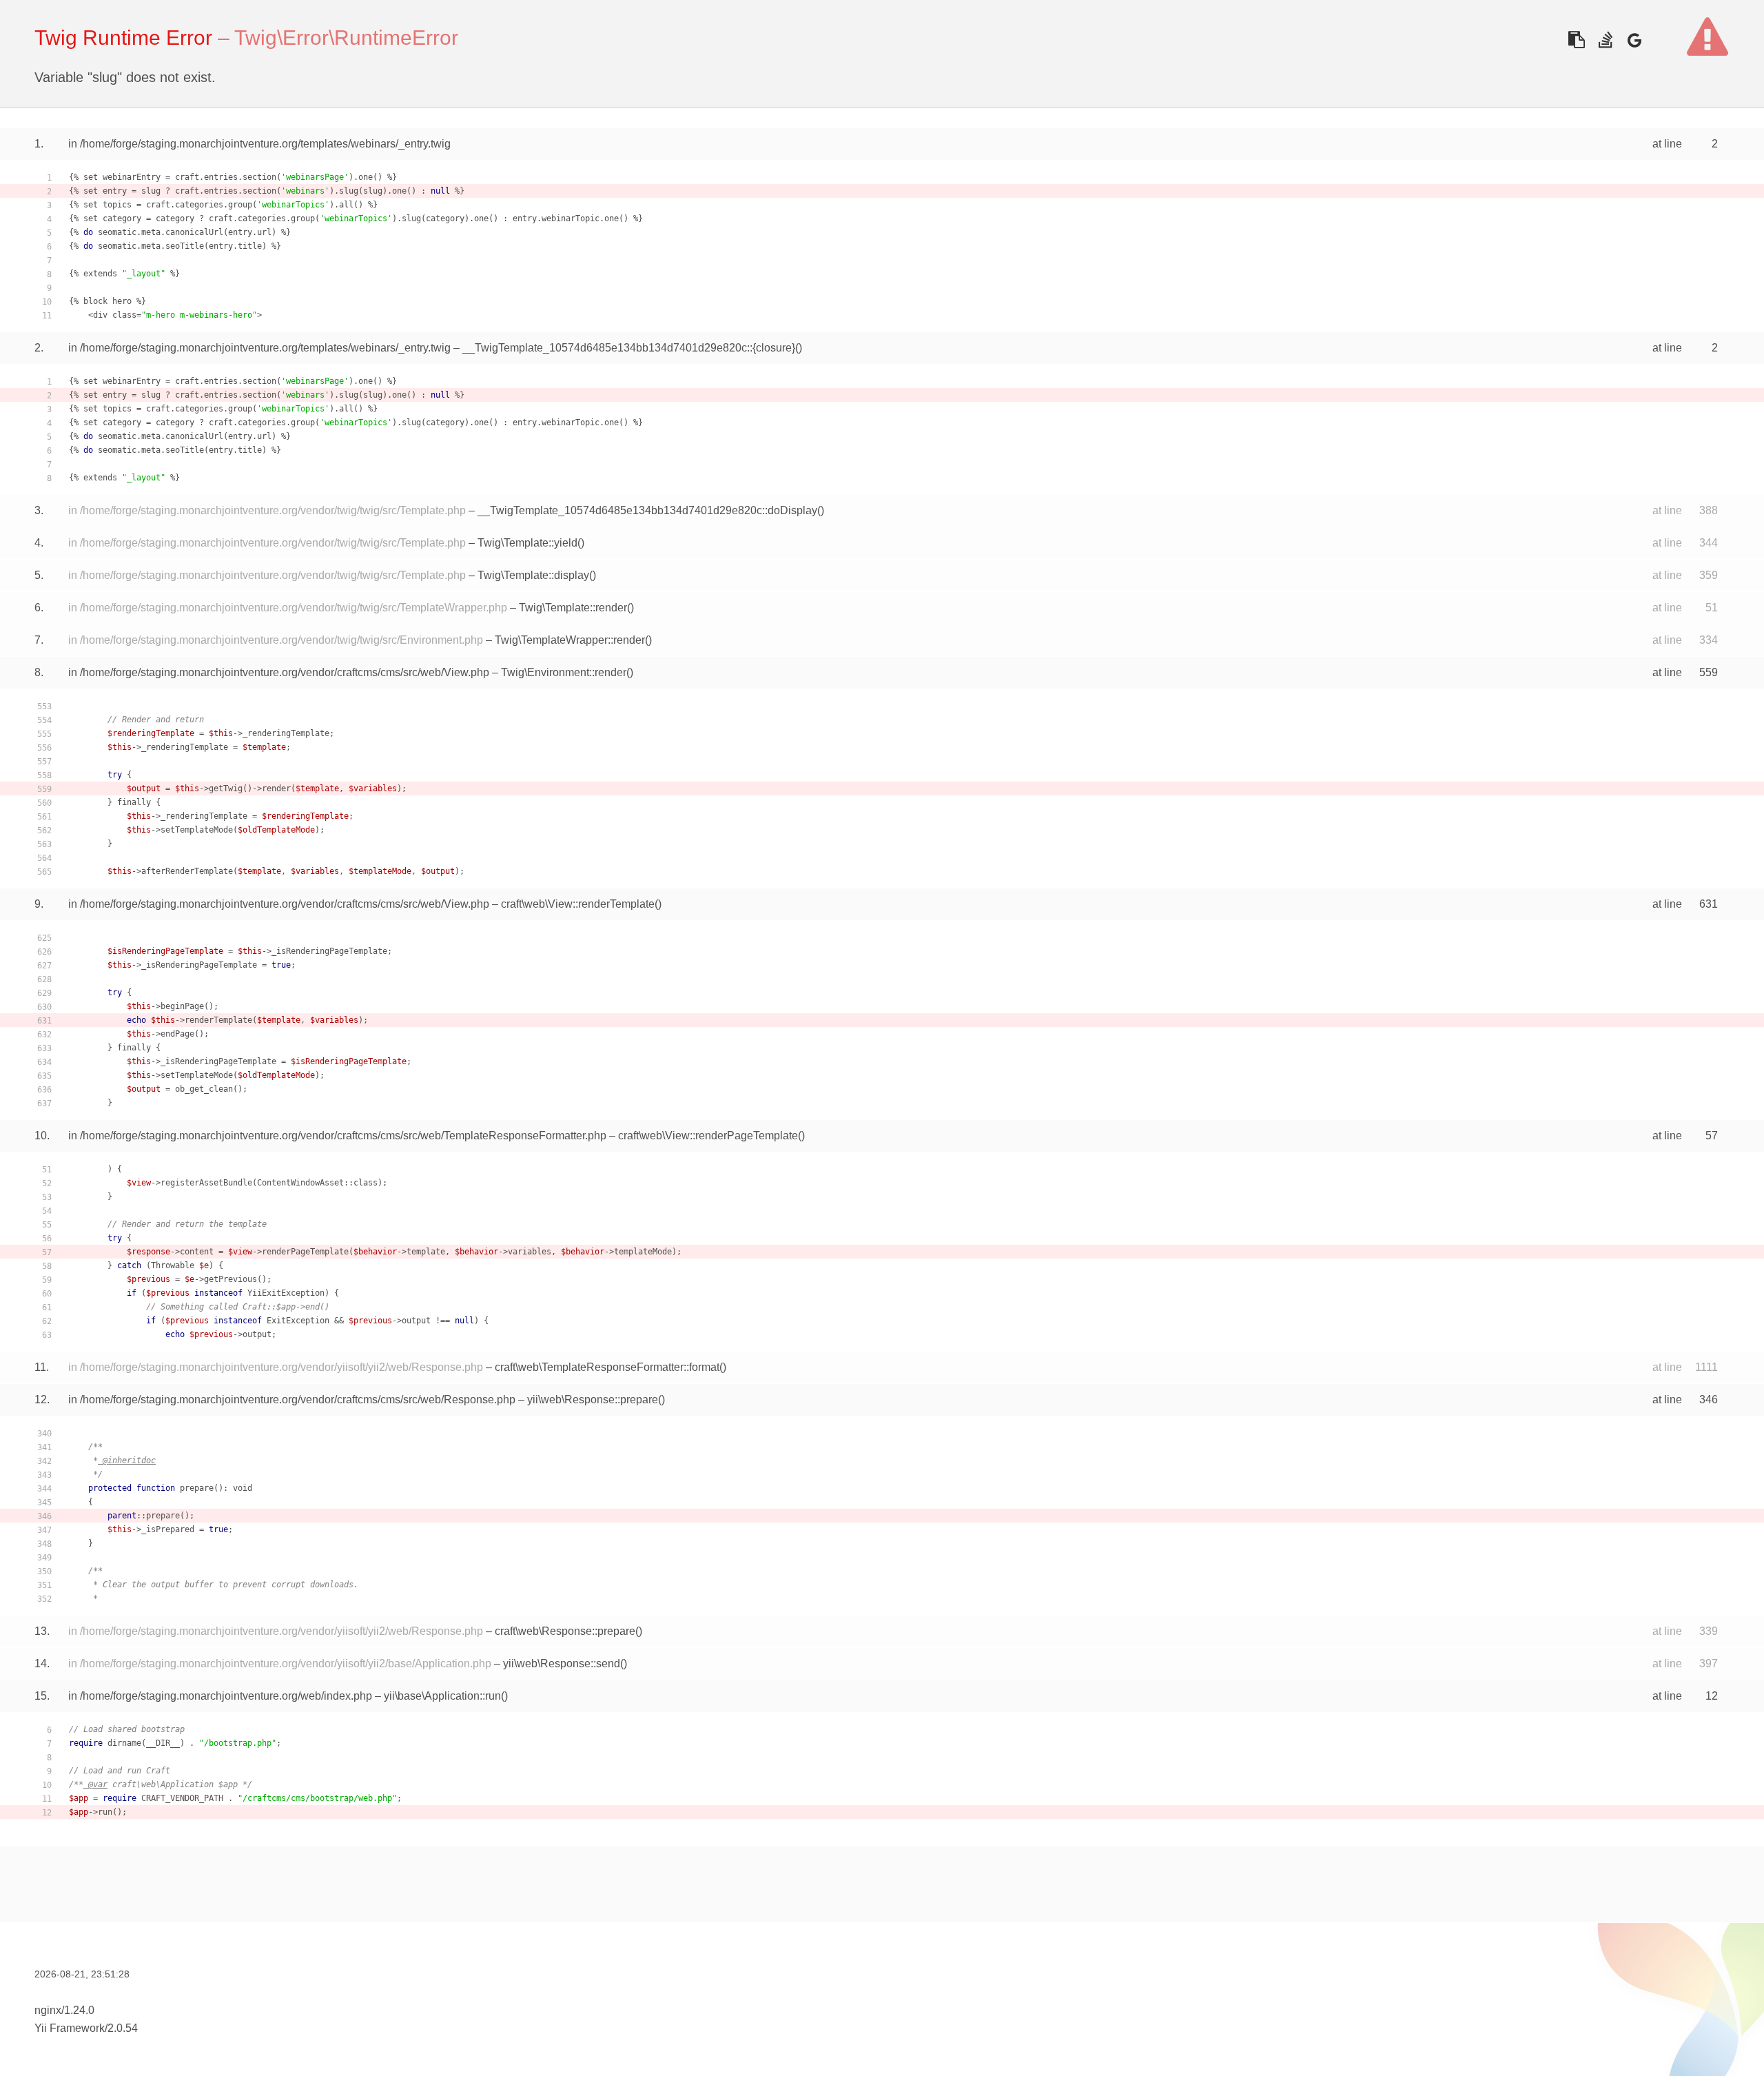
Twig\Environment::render (564, 672)
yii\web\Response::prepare (593, 1400)
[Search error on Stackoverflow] (1605, 40)
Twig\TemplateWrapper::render (570, 640)
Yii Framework (70, 2028)
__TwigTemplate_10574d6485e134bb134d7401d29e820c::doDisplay (647, 510)
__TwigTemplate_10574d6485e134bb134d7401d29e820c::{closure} (629, 348)
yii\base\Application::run (442, 1696)
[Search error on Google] (1634, 40)
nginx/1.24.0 (64, 2010)
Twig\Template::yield (527, 543)
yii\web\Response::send (562, 1663)
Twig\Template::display (533, 575)
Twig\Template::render (573, 608)
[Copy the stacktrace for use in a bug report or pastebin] (1576, 40)
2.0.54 (123, 2028)
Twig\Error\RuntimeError (346, 38)
